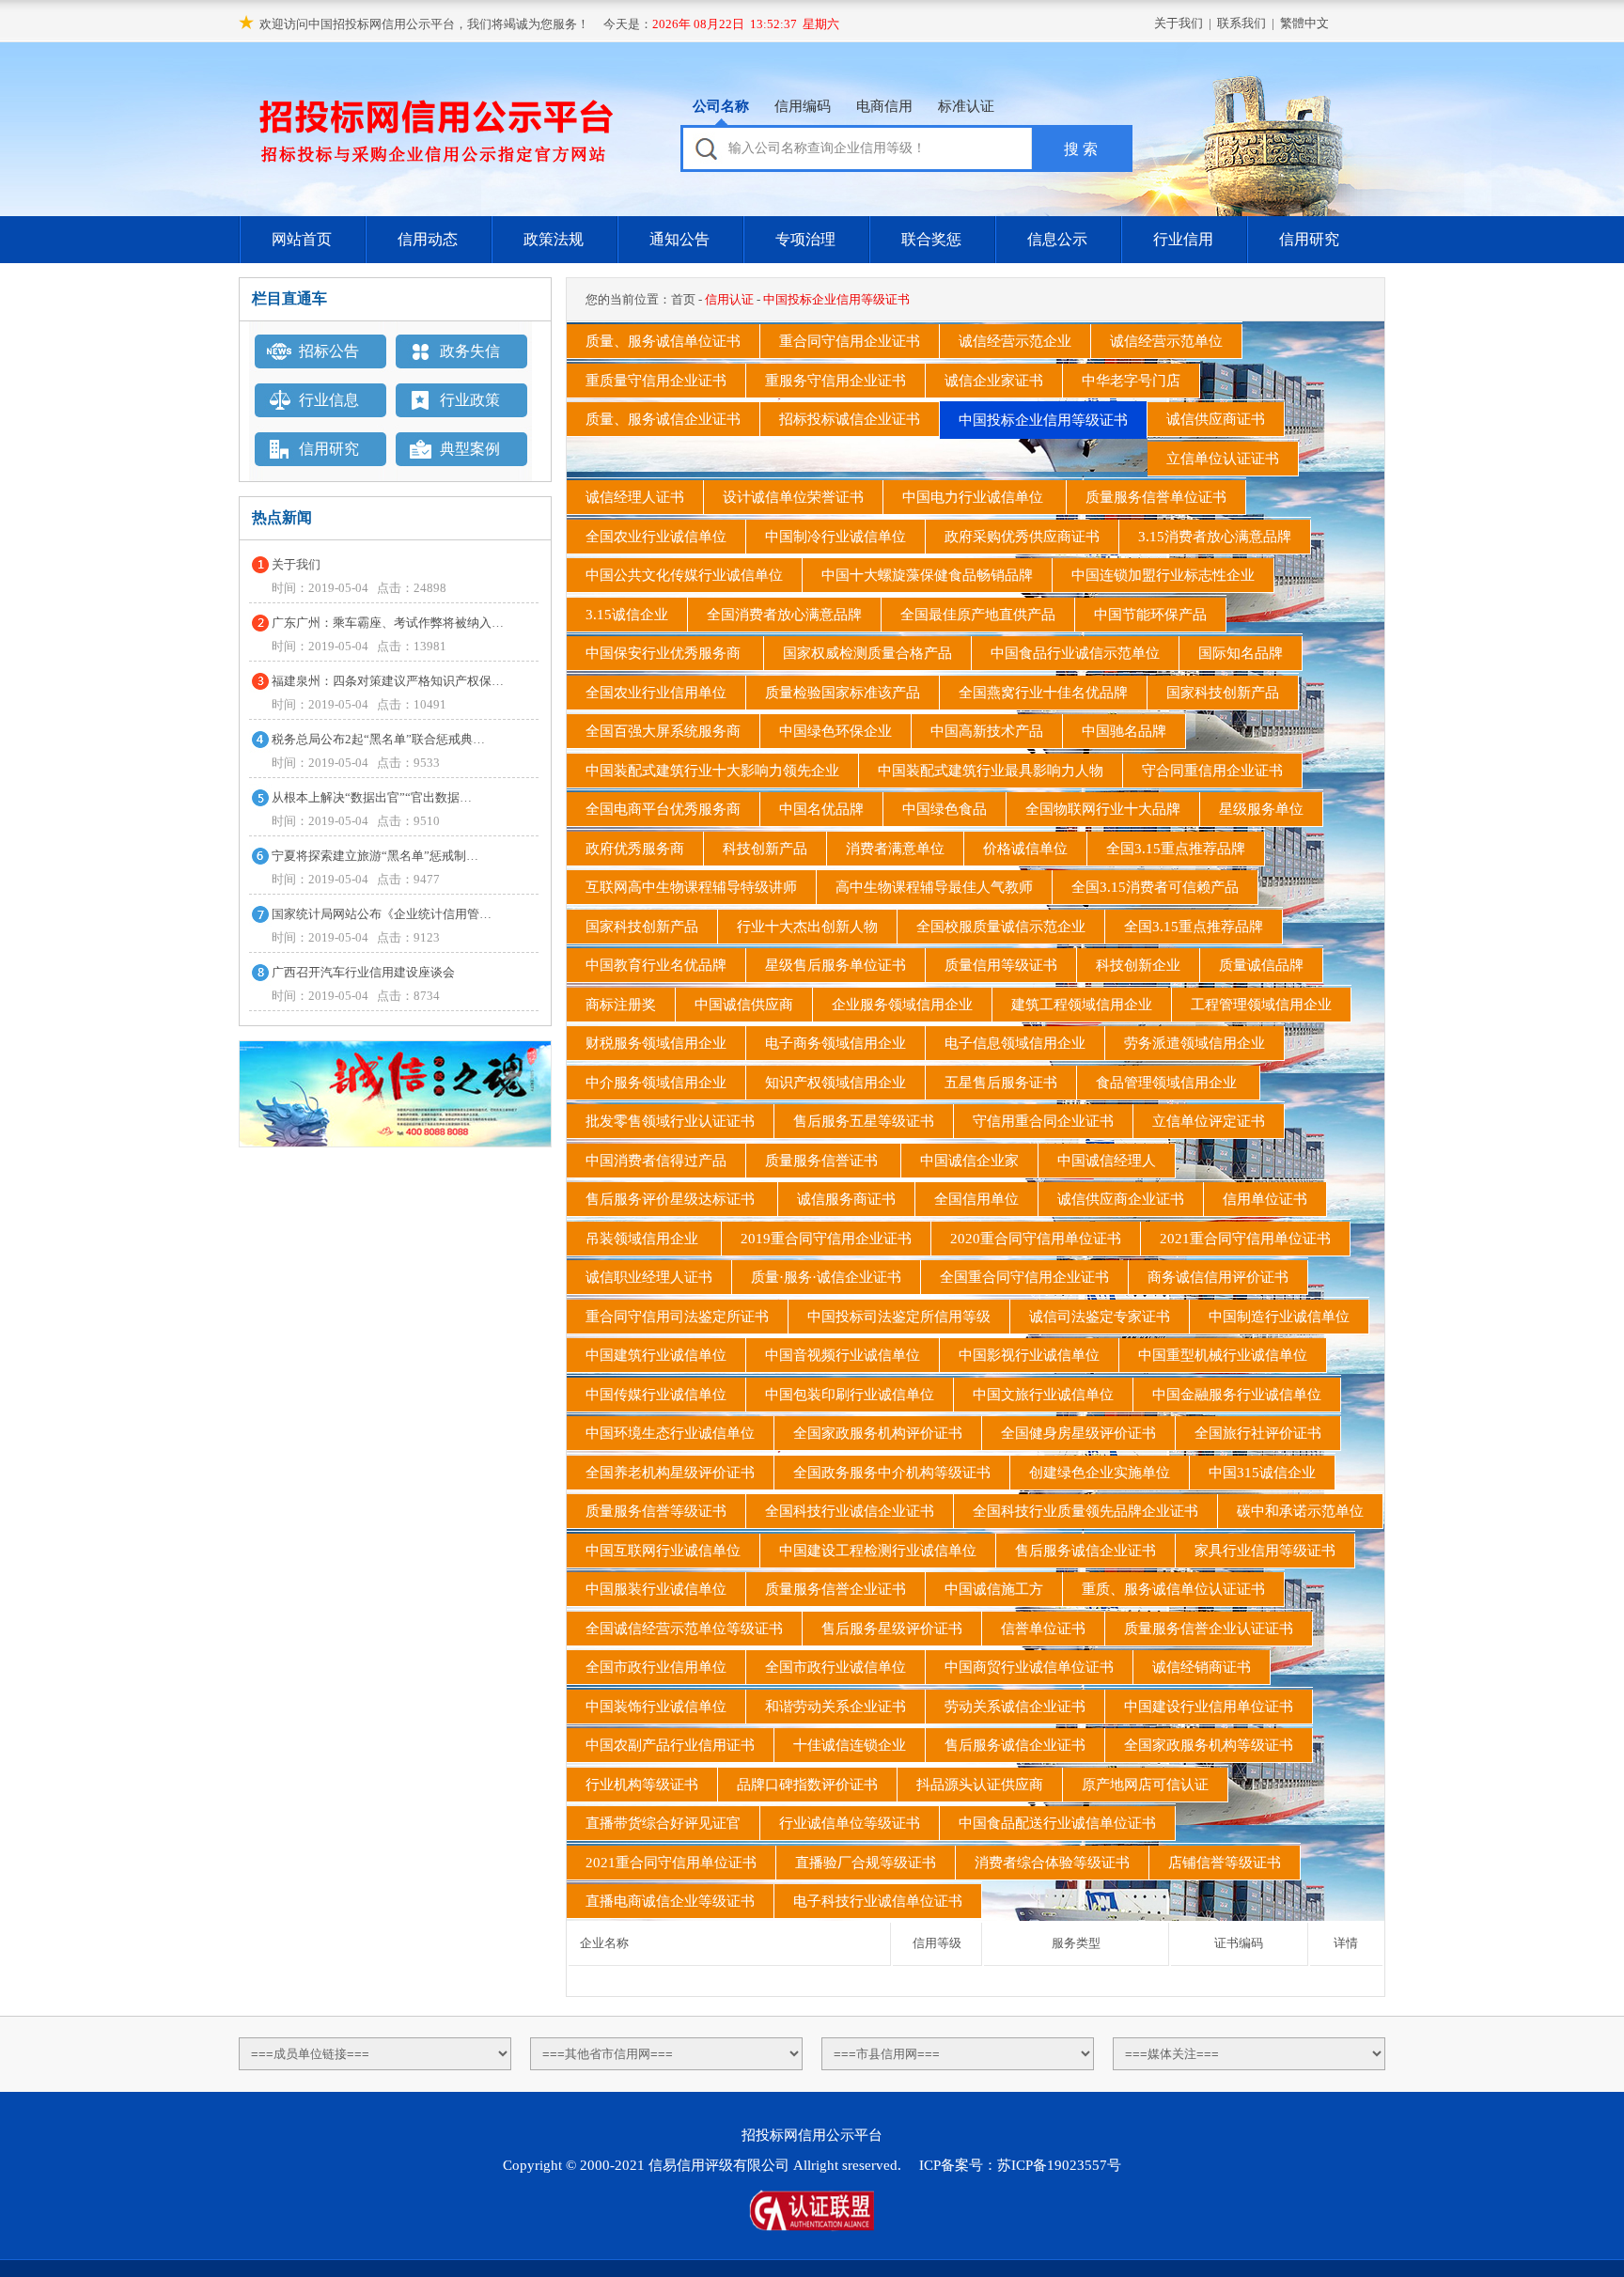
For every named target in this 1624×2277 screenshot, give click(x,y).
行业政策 (470, 400)
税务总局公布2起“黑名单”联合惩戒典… (378, 739)
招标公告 (329, 351)
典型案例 (470, 449)
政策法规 (554, 239)
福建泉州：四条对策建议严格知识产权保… (388, 681)
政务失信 (470, 351)
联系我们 (1241, 23)
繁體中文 (1304, 23)
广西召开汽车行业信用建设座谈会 (363, 972)
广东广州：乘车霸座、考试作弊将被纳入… (388, 623)
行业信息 (329, 400)
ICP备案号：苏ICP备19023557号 (1020, 2165)
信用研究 (1309, 239)
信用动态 (428, 239)
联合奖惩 (931, 239)
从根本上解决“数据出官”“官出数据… (372, 797)
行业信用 (1183, 239)
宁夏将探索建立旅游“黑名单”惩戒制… (375, 856)
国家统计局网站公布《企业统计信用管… (382, 914)
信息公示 (1057, 239)
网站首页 (302, 239)
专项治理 (805, 239)
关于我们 (1179, 23)
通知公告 (679, 239)
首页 (683, 299)
